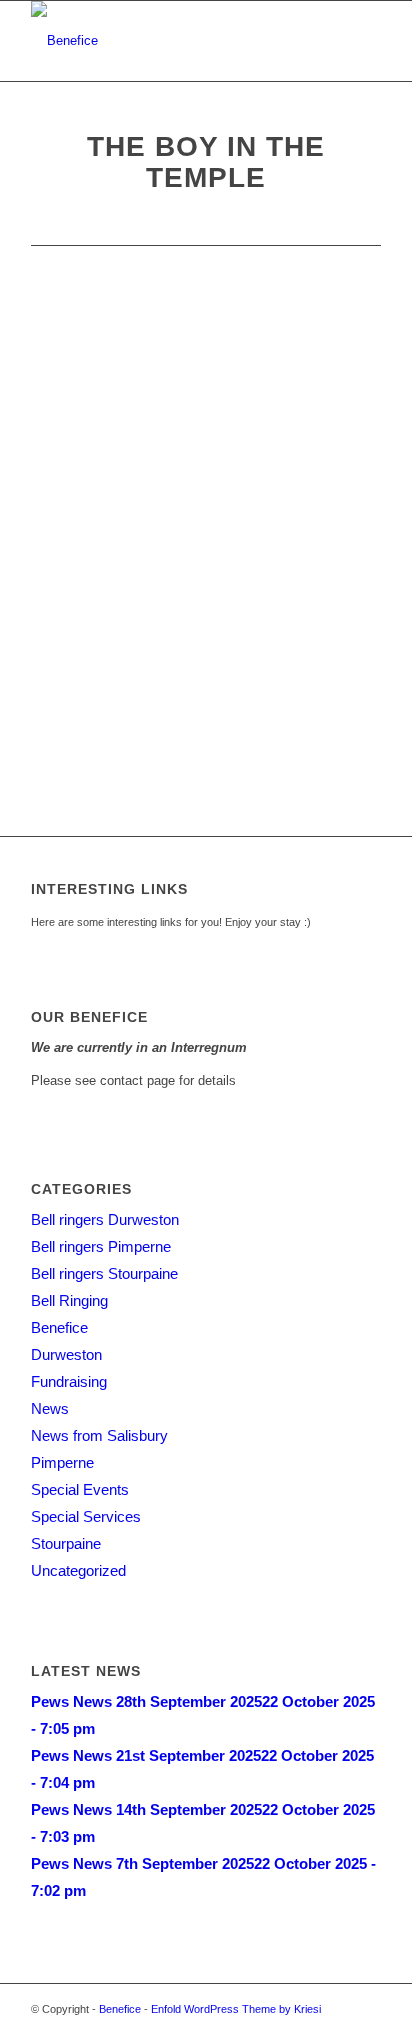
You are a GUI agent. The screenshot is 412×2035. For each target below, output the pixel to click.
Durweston (66, 1354)
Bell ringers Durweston (105, 1219)
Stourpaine (66, 1543)
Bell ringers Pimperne (101, 1246)
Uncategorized (78, 1570)
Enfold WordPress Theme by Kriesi (236, 2009)
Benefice (59, 1327)
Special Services (86, 1516)
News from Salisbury (99, 1435)
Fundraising (69, 1381)
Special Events (80, 1489)
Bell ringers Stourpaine (104, 1273)
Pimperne (62, 1462)
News (50, 1408)
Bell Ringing (69, 1300)
